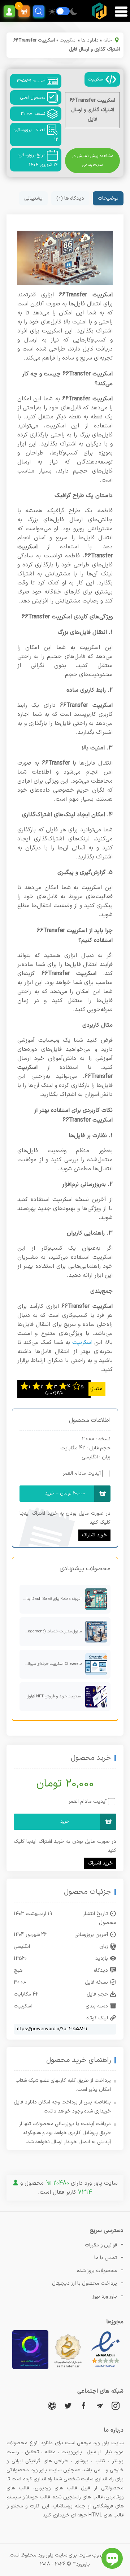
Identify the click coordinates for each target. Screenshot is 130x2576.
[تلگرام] (100, 2405)
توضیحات (108, 198)
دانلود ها (90, 40)
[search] (39, 11)
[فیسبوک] (84, 2405)
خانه (108, 40)
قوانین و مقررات (101, 2245)
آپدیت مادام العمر (82, 1473)
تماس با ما (106, 2258)
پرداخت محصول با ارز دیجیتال (84, 2283)
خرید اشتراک (94, 1535)
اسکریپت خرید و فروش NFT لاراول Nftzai (51, 1696)
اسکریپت (68, 40)
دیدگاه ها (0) (70, 198)
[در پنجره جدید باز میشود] (105, 2368)
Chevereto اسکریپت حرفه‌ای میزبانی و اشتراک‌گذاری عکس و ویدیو (51, 1664)
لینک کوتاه (97, 2018)
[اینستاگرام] (116, 2405)
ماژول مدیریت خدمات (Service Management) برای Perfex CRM (51, 1631)
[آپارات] (52, 2405)
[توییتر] (68, 2405)
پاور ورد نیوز (105, 2296)
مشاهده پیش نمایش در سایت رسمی (92, 160)
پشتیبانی (33, 198)
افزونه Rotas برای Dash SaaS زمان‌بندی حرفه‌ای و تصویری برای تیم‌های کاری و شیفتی (51, 1599)
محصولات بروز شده (97, 2271)
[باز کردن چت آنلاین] (112, 2558)
